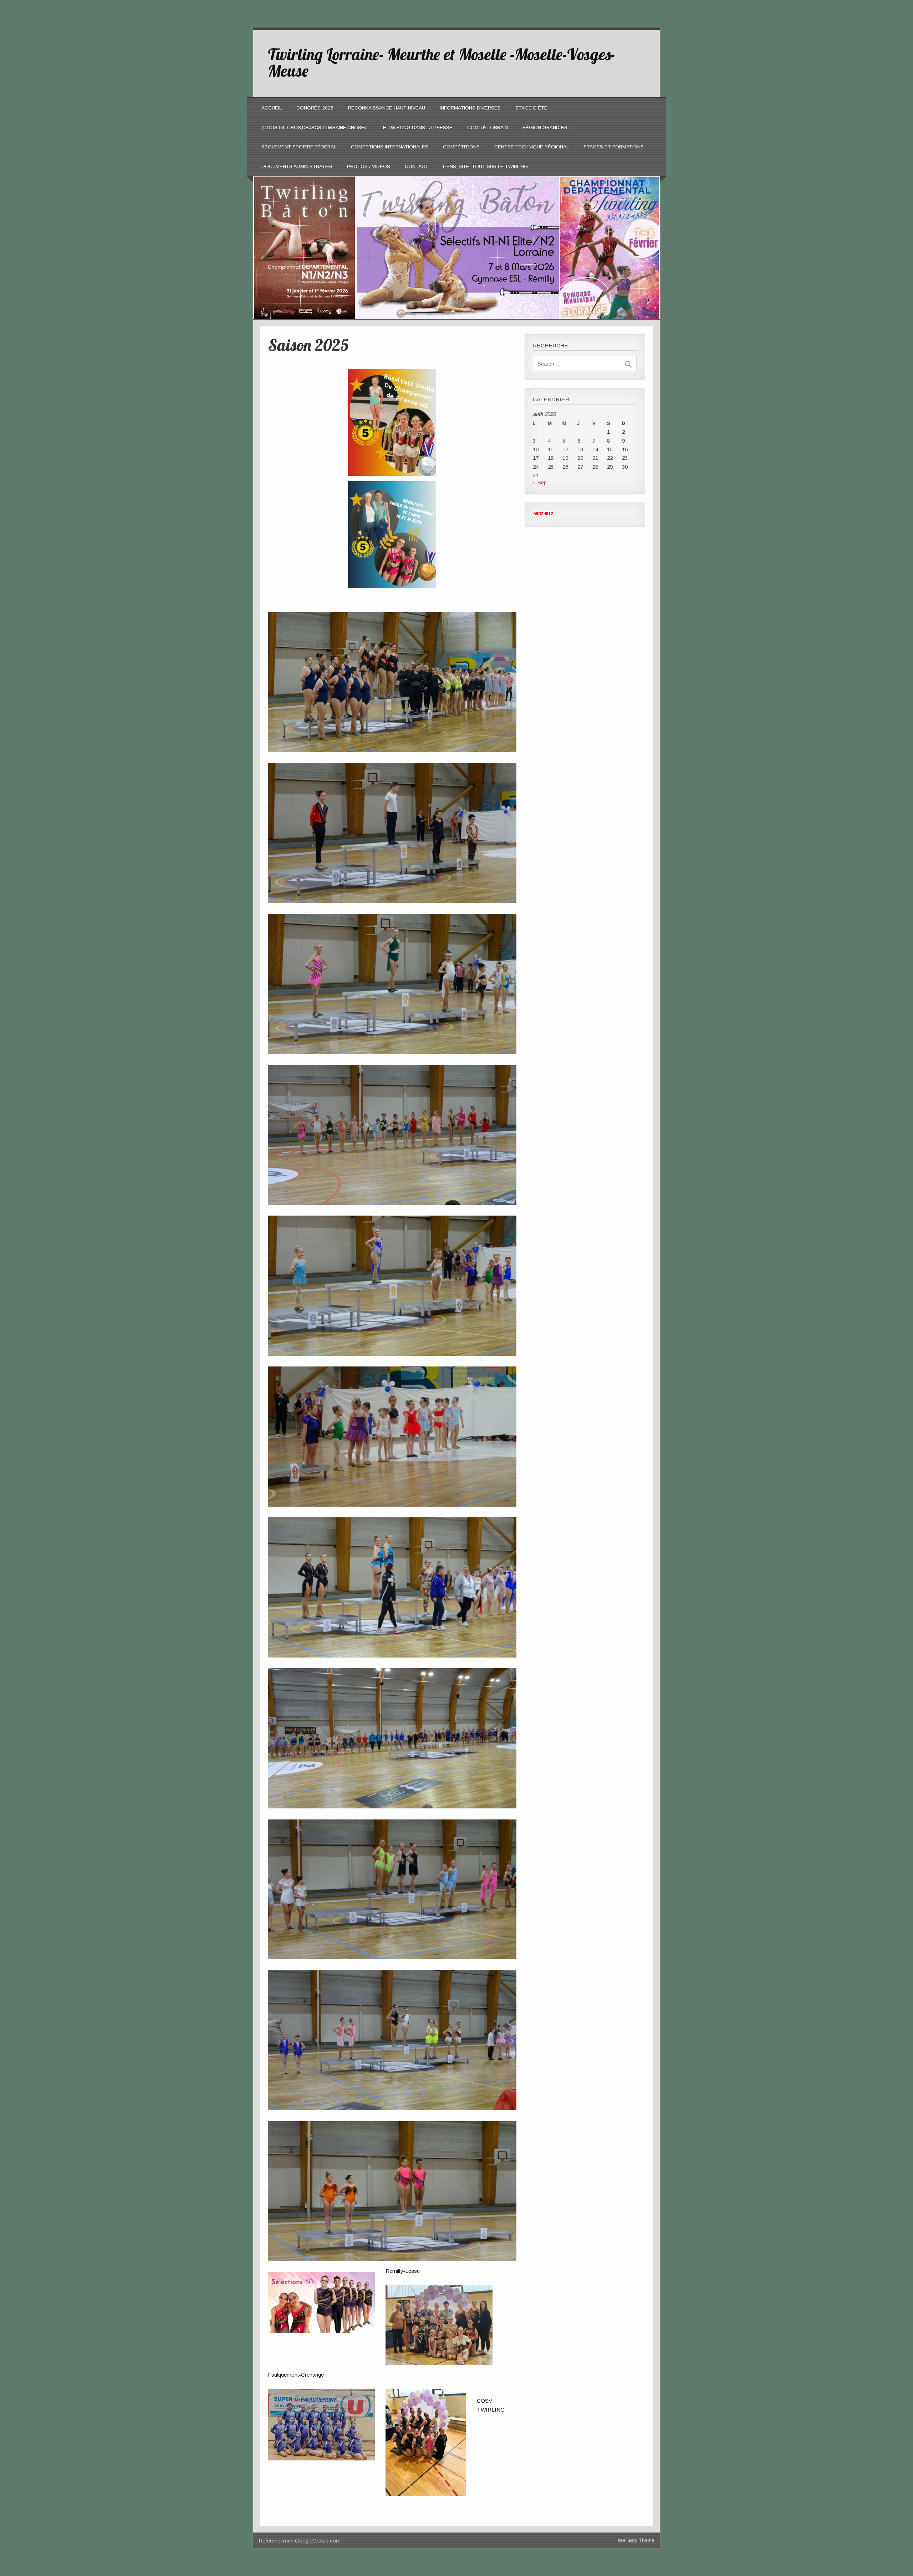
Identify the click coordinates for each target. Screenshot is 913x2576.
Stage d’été (531, 108)
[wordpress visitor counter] (544, 514)
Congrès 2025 (315, 108)
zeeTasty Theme (636, 2540)
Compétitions (461, 147)
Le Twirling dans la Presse (417, 128)
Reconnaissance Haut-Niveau (387, 108)
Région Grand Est (547, 128)
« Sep (540, 482)
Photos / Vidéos (369, 166)
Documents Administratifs (297, 166)
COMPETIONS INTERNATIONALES (390, 147)
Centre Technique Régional (532, 147)
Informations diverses (470, 108)
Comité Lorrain (488, 128)
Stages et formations (614, 147)
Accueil (272, 108)
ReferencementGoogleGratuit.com (300, 2541)
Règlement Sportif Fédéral (299, 147)
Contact (417, 166)
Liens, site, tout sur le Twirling (485, 166)
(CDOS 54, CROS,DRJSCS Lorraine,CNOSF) (314, 128)
